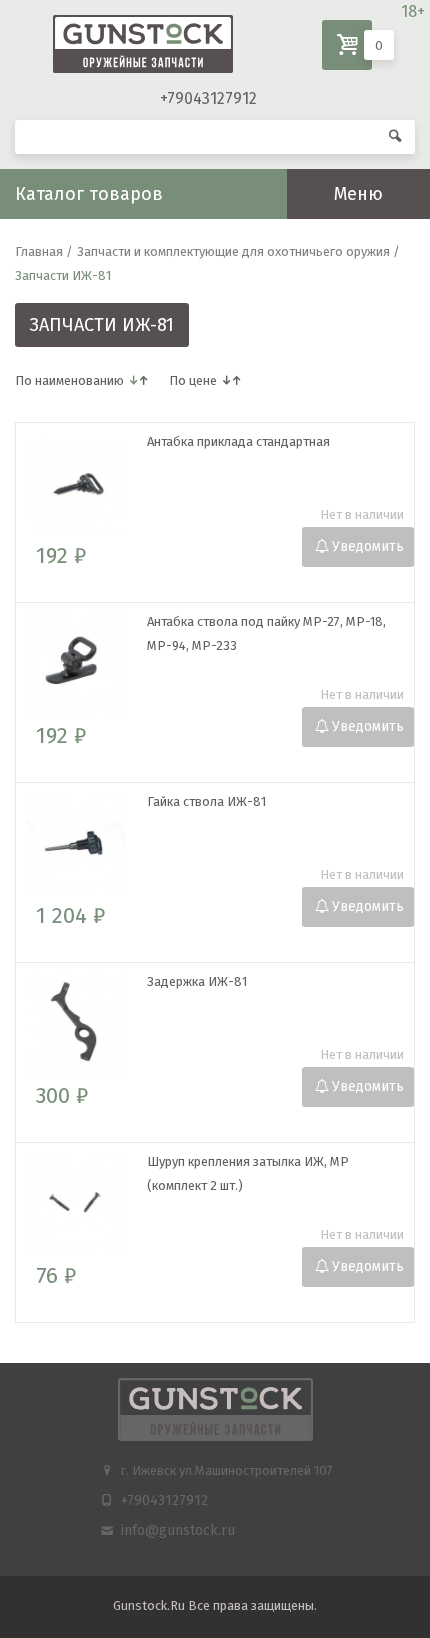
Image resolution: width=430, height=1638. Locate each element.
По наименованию (69, 380)
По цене (193, 380)
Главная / (44, 251)
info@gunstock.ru (178, 1530)
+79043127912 (208, 98)
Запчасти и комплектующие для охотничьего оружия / (238, 251)
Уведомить (368, 546)
